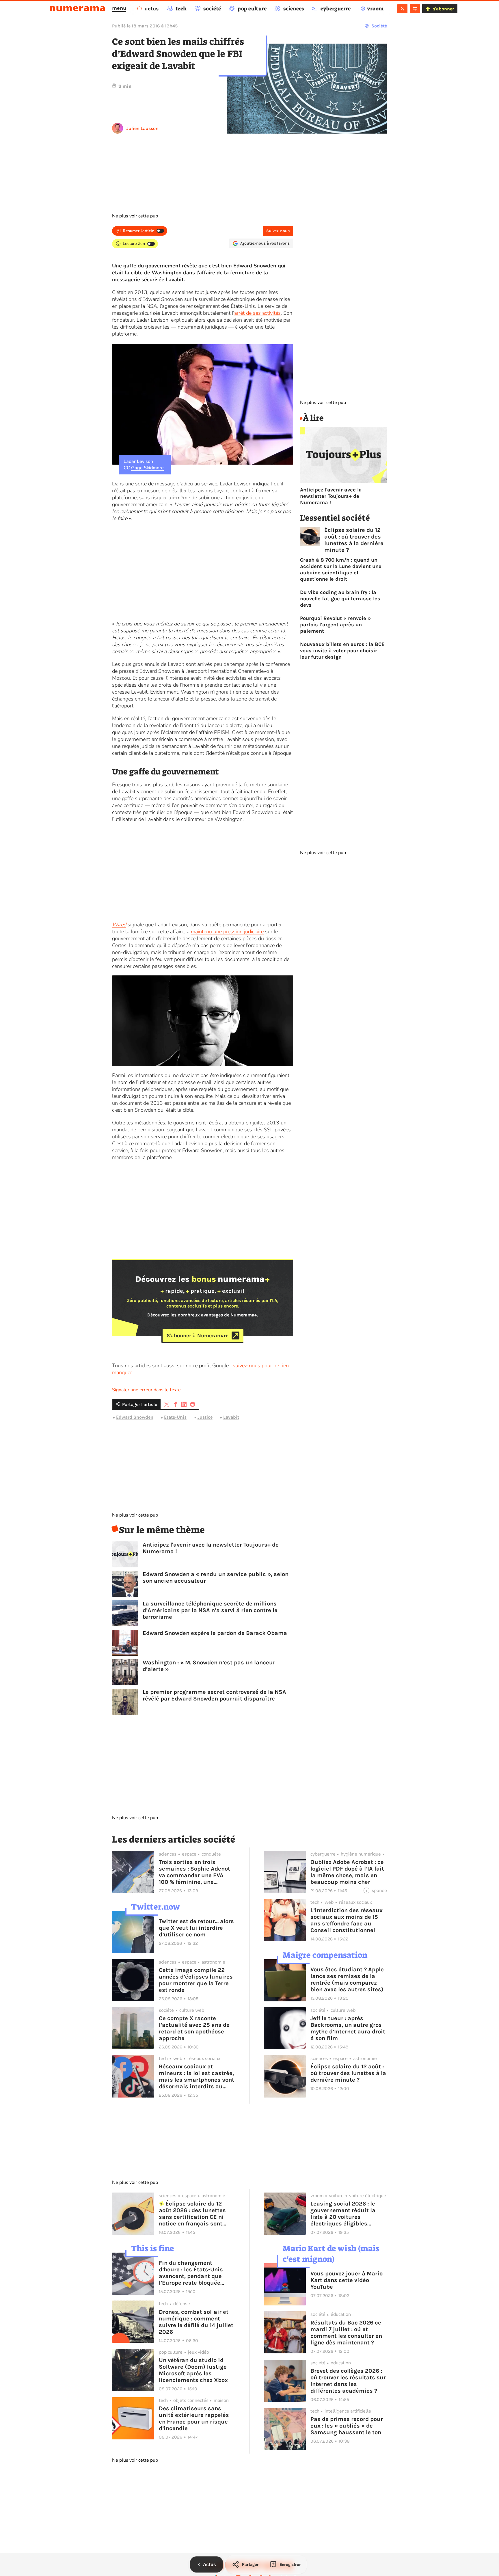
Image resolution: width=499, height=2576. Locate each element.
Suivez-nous (278, 231)
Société (379, 26)
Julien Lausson (143, 128)
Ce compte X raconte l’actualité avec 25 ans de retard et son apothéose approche (194, 2028)
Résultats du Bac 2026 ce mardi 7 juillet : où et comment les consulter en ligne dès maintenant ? (346, 2333)
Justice (205, 1417)
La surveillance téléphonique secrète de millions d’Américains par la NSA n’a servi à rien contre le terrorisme (210, 1610)
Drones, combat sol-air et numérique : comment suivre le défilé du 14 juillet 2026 (196, 2322)
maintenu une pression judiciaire (227, 932)
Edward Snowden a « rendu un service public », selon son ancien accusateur (216, 1577)
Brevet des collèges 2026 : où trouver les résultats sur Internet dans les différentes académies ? (348, 2381)
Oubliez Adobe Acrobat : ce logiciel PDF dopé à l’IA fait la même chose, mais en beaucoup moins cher (347, 1872)
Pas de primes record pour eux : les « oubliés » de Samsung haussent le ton (347, 2426)
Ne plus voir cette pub (135, 216)
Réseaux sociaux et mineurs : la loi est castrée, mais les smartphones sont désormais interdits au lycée (197, 2076)
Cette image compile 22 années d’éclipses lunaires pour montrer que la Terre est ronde (196, 1980)
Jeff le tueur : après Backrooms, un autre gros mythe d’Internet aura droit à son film (348, 2028)
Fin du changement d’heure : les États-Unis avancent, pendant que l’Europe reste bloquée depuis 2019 (191, 2273)
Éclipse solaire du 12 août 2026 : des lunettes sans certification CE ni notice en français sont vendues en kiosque (192, 2214)
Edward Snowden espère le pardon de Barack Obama (215, 1633)
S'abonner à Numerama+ (197, 1336)
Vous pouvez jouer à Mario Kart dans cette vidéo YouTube (347, 2280)
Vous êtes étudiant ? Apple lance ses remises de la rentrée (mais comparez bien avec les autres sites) (347, 1979)
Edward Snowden (135, 1417)
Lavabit (231, 1417)
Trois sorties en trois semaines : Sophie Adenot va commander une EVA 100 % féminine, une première (194, 1872)
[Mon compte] (402, 9)
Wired (119, 925)
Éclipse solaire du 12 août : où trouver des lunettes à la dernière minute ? (354, 540)
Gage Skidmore (147, 468)
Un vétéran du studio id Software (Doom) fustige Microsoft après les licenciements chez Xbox (193, 2370)
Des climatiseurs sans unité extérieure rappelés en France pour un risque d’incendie (194, 2418)
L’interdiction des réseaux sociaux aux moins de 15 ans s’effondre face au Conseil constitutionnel (347, 1920)
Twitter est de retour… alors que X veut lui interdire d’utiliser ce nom (196, 1928)
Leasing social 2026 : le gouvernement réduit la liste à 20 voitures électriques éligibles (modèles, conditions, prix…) (343, 2214)
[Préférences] (415, 9)
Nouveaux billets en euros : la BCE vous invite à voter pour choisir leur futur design (342, 651)
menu (119, 8)
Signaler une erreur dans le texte (146, 1390)
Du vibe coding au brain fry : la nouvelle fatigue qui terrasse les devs (340, 599)
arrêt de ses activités (257, 313)
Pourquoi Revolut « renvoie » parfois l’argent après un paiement (335, 625)
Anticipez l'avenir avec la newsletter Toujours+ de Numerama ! (211, 1548)
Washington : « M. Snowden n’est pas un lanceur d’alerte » (209, 1666)
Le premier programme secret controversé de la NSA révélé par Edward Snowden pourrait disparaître (214, 1695)
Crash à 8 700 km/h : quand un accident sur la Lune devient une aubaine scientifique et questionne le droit (341, 569)
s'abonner (443, 9)
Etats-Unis (175, 1417)
